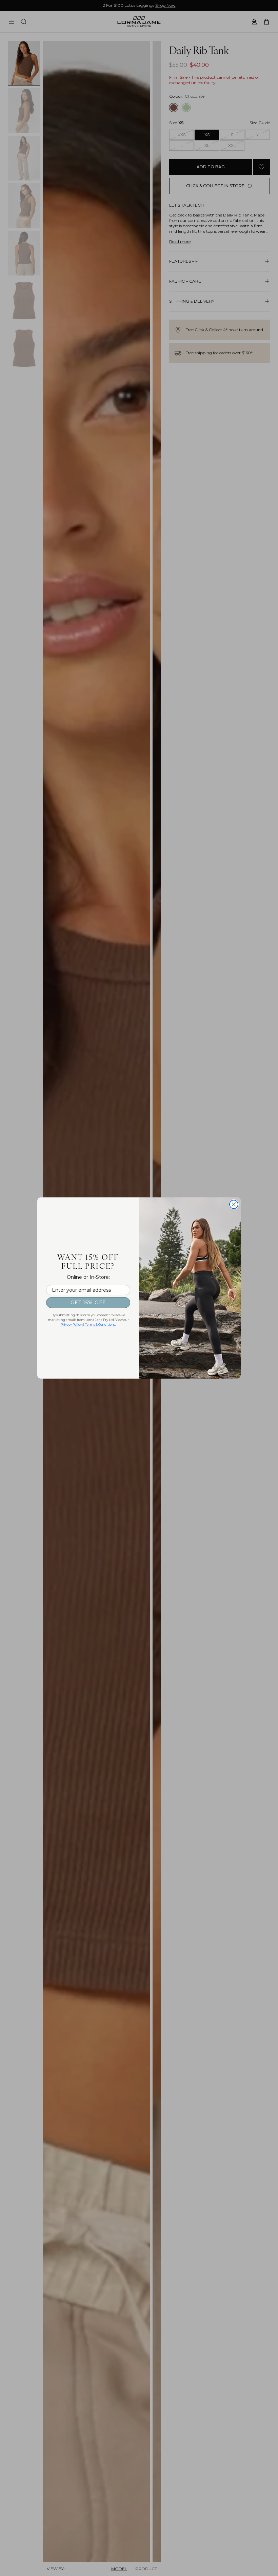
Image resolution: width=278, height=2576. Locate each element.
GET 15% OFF (88, 1303)
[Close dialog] (234, 1204)
